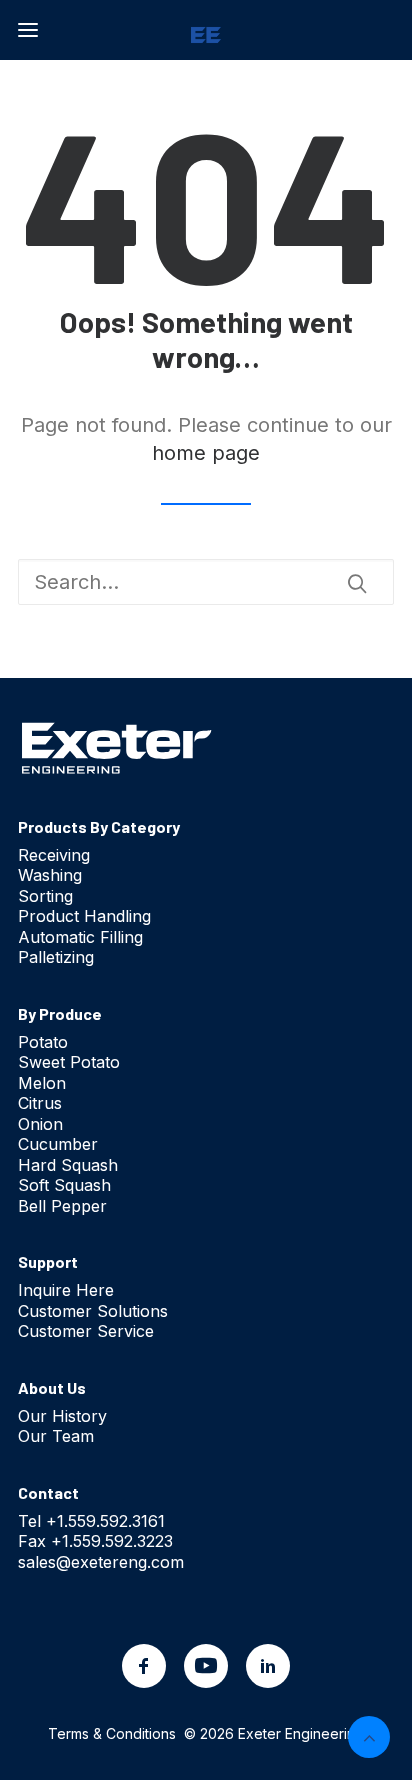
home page (206, 453)
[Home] (117, 747)
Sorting (45, 896)
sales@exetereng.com (101, 1562)
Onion (40, 1124)
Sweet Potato (69, 1062)
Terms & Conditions (112, 1733)
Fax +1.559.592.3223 (95, 1541)
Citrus (40, 1103)
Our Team (56, 1436)
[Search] (206, 582)
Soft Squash (64, 1185)
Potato (43, 1042)
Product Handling (84, 916)
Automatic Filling (80, 937)
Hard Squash (68, 1165)
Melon (42, 1083)
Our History (62, 1416)
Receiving (54, 855)
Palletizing (56, 957)
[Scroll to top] (369, 1735)
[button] (28, 30)
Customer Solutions (93, 1311)
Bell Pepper (62, 1206)
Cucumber (58, 1144)
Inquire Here (66, 1290)
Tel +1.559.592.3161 (91, 1521)
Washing (50, 875)
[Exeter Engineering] (206, 30)
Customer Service (86, 1331)
